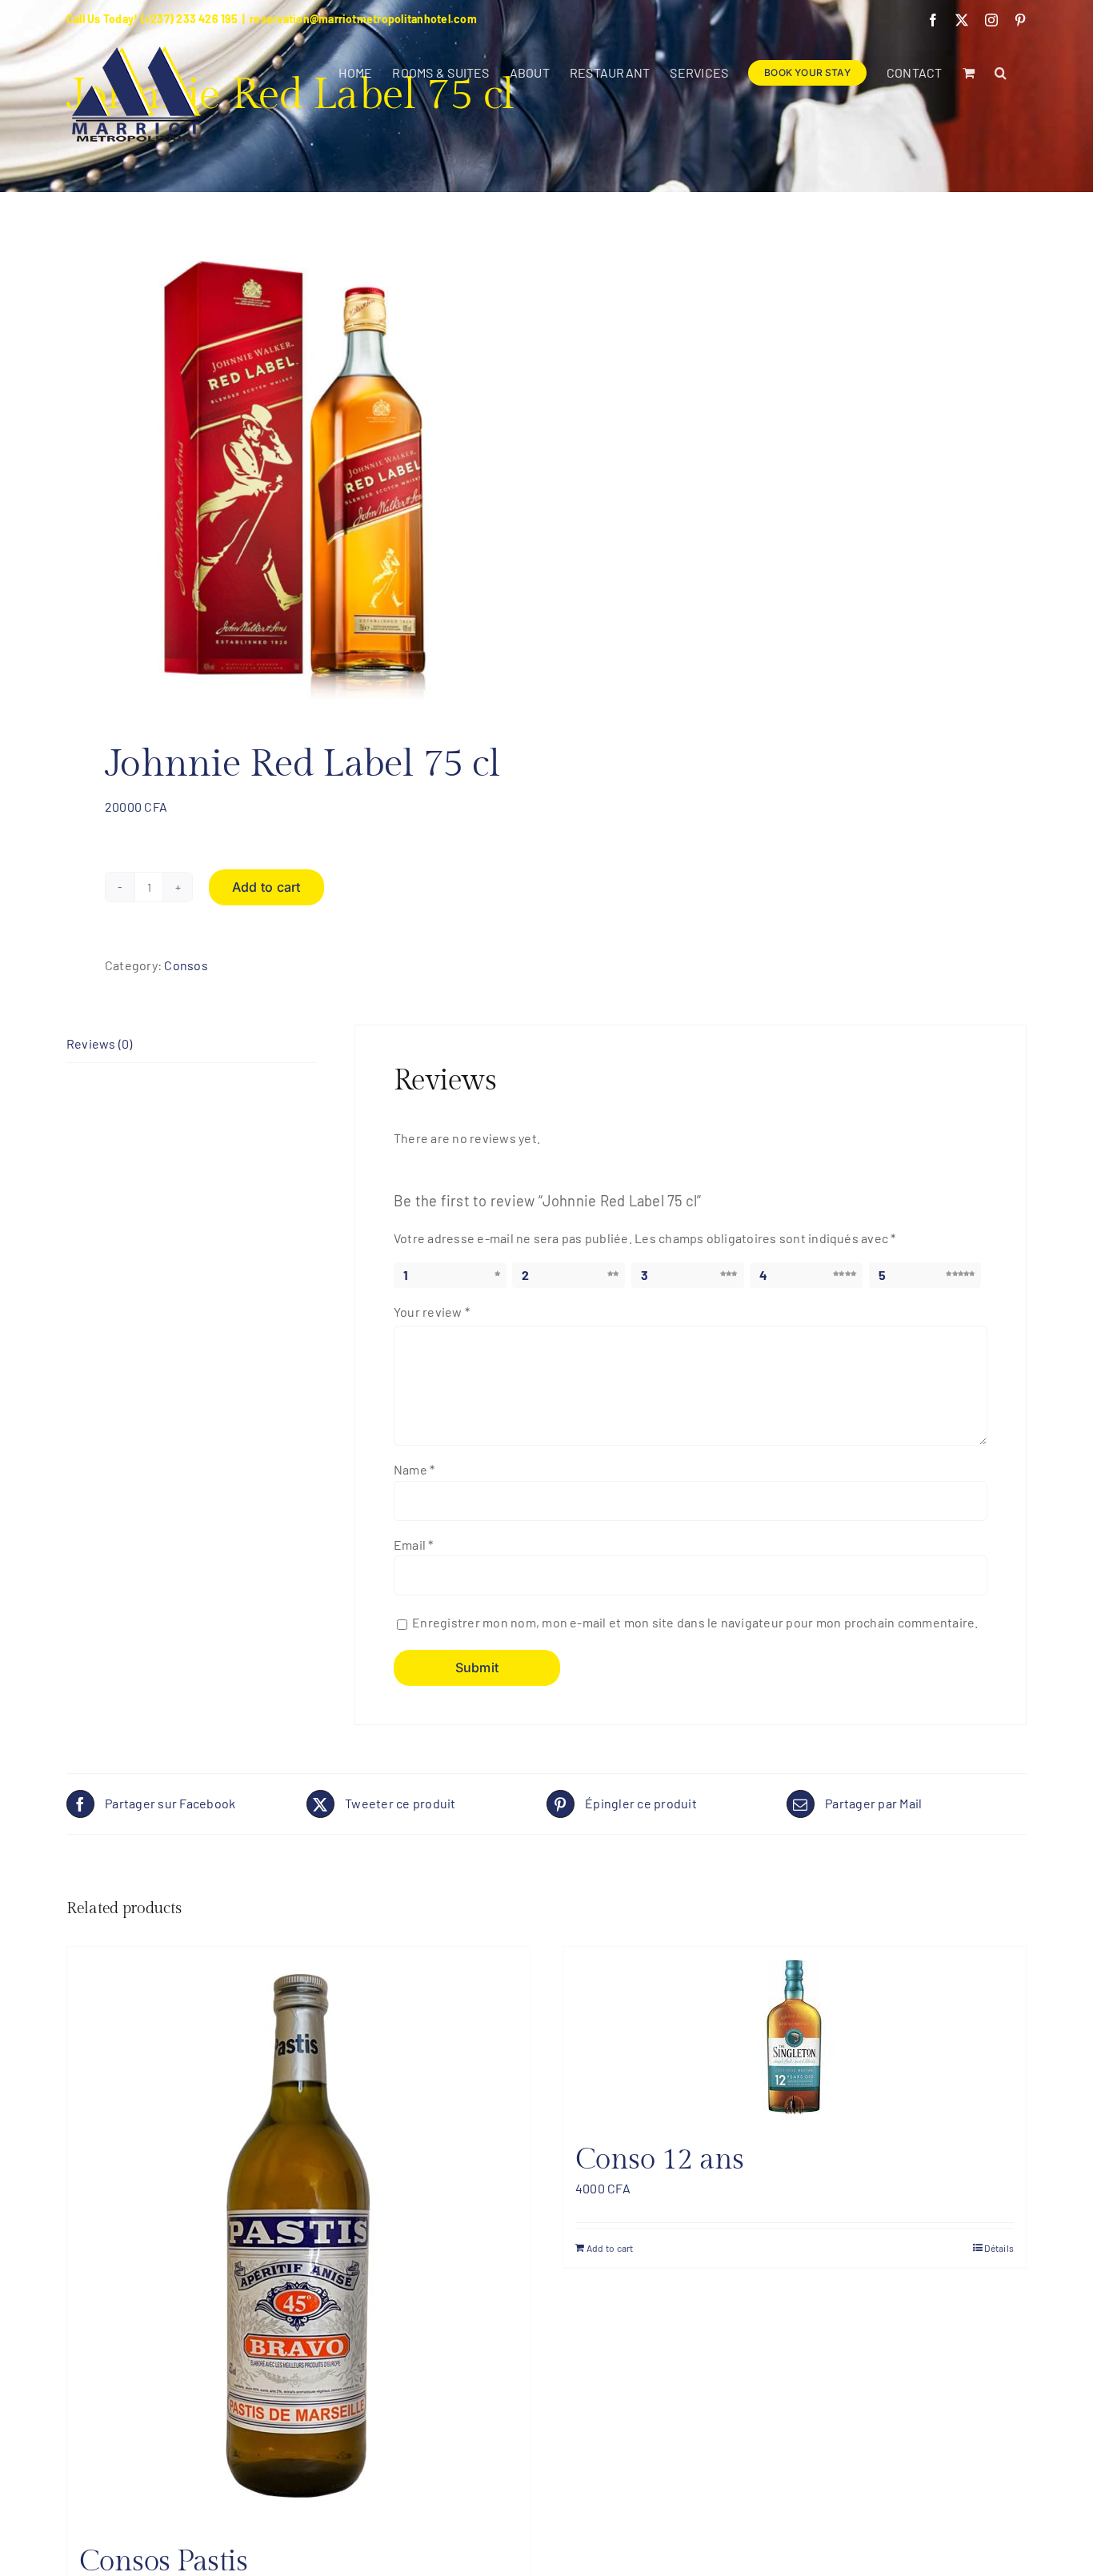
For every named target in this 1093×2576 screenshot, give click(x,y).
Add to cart (266, 887)
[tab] (191, 1044)
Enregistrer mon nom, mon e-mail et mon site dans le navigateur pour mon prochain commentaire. (695, 1622)
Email (414, 1545)
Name (414, 1469)
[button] (1001, 73)
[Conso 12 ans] (795, 2037)
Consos (186, 965)
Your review (432, 1312)
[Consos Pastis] (298, 2238)
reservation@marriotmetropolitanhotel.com (363, 19)
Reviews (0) (100, 1043)
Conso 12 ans (660, 2160)
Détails (999, 2248)
